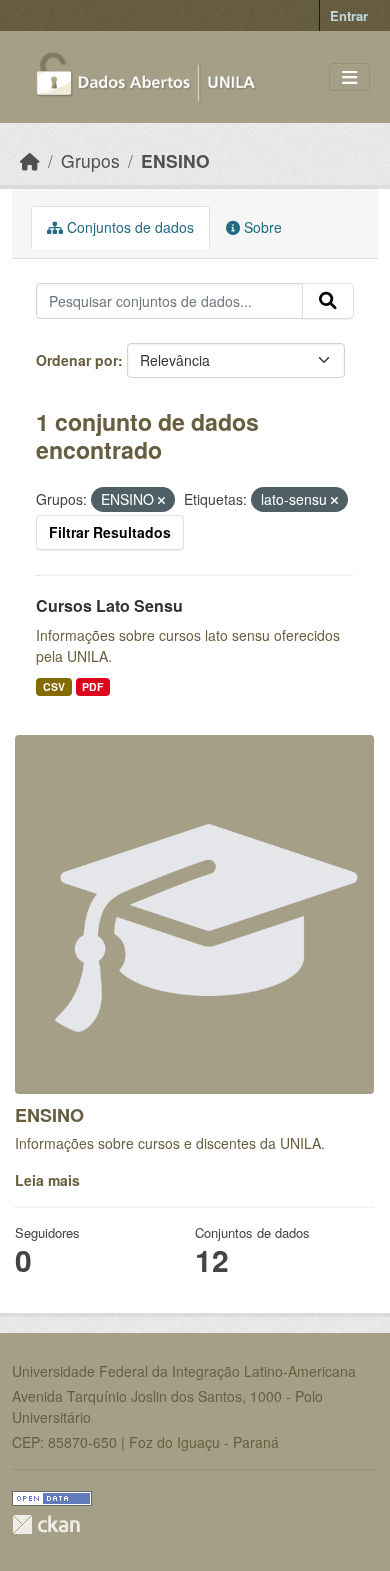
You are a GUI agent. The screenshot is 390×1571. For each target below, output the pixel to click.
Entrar (349, 15)
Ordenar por (77, 360)
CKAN (46, 1524)
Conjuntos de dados (128, 227)
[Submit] (328, 301)
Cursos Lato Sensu (109, 605)
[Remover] (161, 500)
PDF (92, 686)
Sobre (261, 227)
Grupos (90, 160)
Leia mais (47, 1180)
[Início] (30, 160)
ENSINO (175, 160)
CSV (54, 686)
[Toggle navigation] (349, 77)
